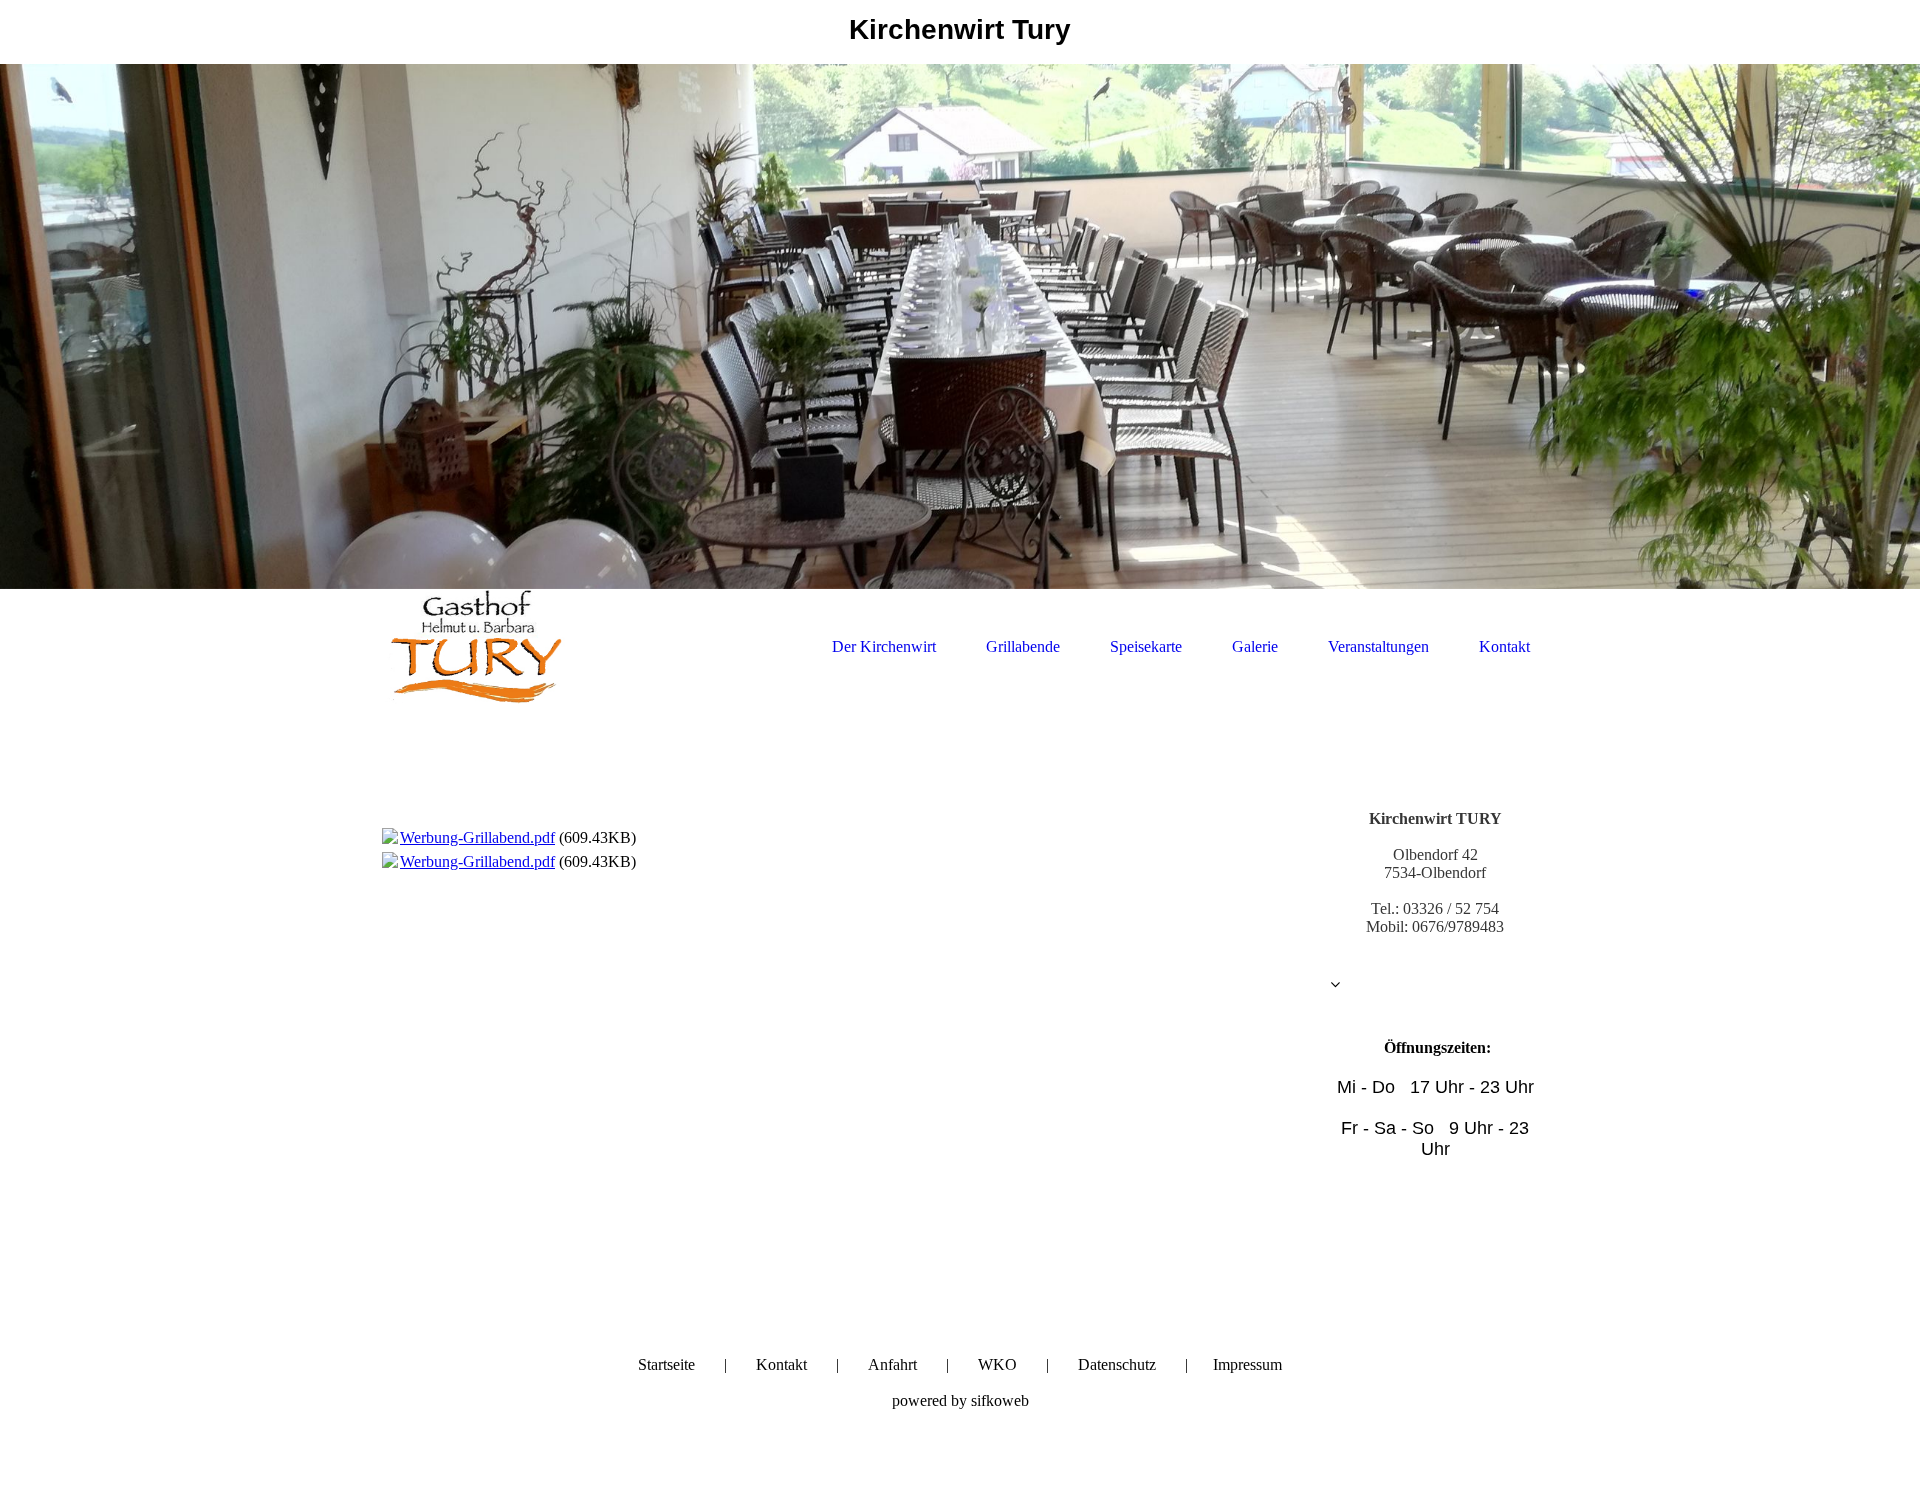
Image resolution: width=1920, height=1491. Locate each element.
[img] (960, 326)
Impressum (1247, 1364)
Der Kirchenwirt (884, 646)
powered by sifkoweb (960, 1400)
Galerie (1255, 646)
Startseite (666, 1364)
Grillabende (1023, 646)
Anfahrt (892, 1364)
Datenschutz (1117, 1364)
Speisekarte (1146, 646)
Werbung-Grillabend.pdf (477, 837)
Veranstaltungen (1378, 646)
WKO (997, 1364)
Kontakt (1504, 646)
